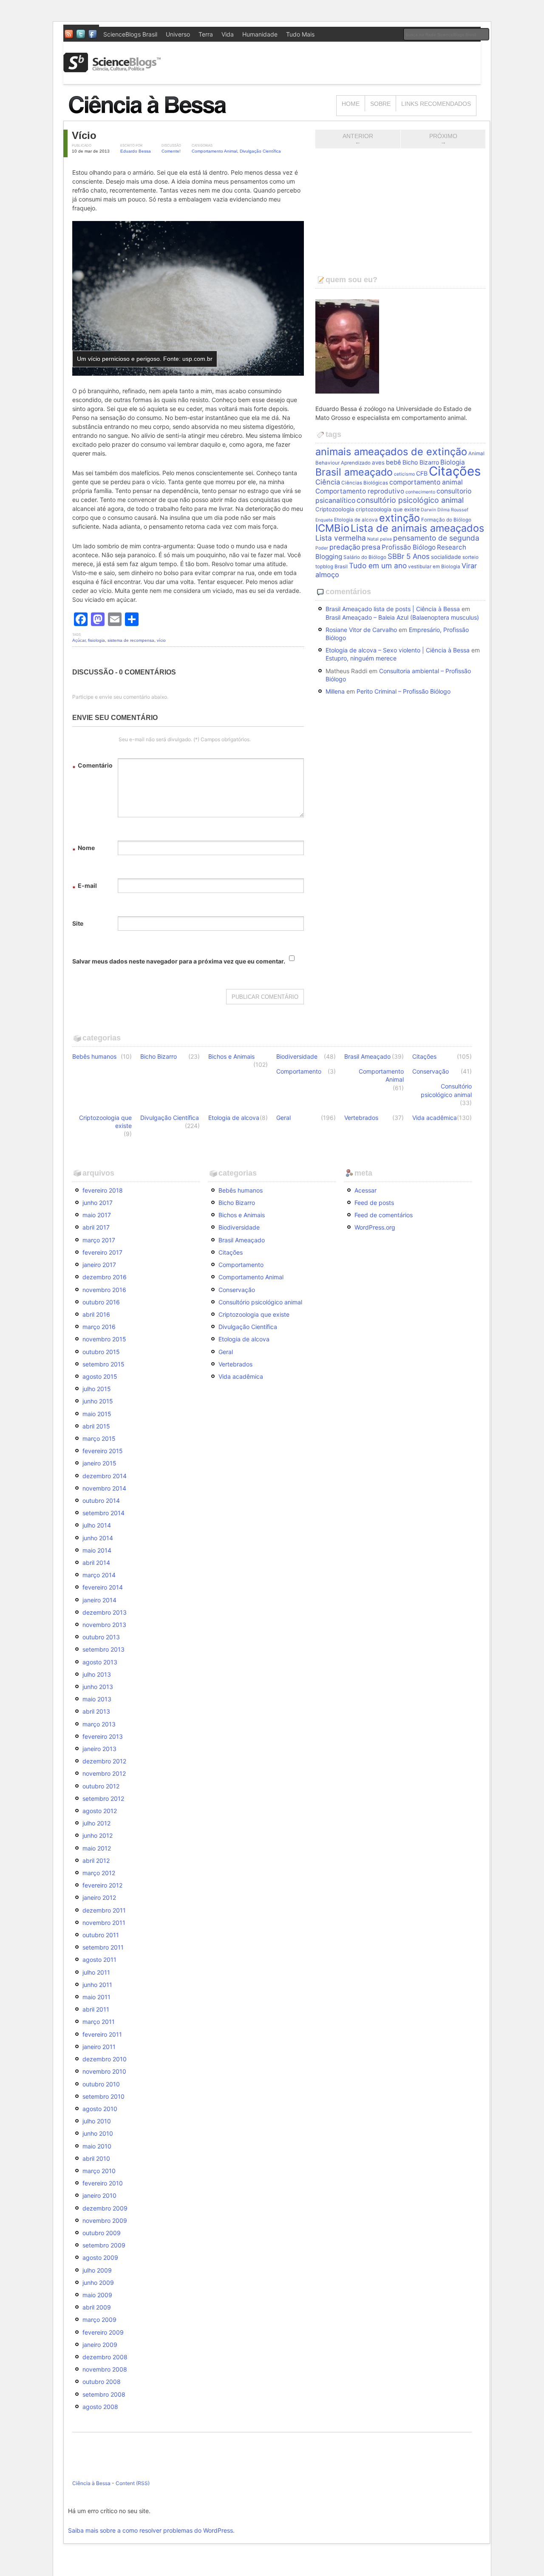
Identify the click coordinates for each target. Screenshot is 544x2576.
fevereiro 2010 (103, 2183)
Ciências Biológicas (365, 483)
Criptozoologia (335, 509)
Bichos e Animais (231, 1056)
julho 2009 (97, 2270)
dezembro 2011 (104, 1910)
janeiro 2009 (100, 2345)
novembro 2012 (104, 1773)
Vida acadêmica (435, 1118)
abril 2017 (96, 1227)
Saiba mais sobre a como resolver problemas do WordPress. (151, 2530)
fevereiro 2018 (103, 1190)
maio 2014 (97, 1550)
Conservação (431, 1071)
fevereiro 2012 (102, 1885)
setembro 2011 (103, 1947)
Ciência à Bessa (91, 2483)
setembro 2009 (104, 2245)
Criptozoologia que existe (105, 1122)
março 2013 (99, 1724)
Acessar (365, 1190)
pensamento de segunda (436, 538)
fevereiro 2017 (102, 1252)
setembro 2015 (103, 1364)
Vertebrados (361, 1118)
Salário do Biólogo (365, 557)
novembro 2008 (105, 2369)
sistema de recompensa (131, 640)
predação (345, 547)
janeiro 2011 (99, 2047)
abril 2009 (97, 2307)
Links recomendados (436, 104)
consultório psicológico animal (410, 500)
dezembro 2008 (105, 2357)
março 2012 (99, 1873)
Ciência (328, 482)
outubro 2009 (102, 2233)
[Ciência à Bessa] (153, 117)
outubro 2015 (101, 1352)
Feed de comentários (384, 1215)
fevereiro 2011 (102, 2034)
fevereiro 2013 (103, 1736)
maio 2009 (97, 2295)
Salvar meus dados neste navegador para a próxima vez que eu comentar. (179, 961)
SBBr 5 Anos (409, 556)
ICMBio (332, 528)
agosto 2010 (100, 2109)
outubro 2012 (101, 1786)
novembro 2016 (104, 1290)
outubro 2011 (101, 1935)
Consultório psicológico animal (446, 1090)
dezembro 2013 (105, 1612)
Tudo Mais (300, 34)
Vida (228, 34)
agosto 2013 (100, 1662)
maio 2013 (97, 1699)
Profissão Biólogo (409, 547)
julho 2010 (97, 2121)
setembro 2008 (104, 2394)
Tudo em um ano (378, 565)
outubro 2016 (101, 1302)
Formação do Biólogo (446, 520)
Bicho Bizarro (421, 462)
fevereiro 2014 (103, 1587)
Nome (84, 849)
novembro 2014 (104, 1488)
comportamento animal (426, 482)
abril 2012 (96, 1860)
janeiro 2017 (99, 1265)
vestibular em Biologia (434, 567)
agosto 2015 (100, 1376)
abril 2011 (96, 2009)
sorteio (470, 557)
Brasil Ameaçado (367, 1056)
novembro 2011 (104, 1923)
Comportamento (299, 1071)
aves (378, 462)
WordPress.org (375, 1227)
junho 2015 (98, 1401)
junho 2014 (98, 1538)
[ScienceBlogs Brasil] (112, 69)
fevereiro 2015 (103, 1451)
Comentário (92, 767)
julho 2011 (96, 1972)
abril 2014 (96, 1563)
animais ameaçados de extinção (391, 452)
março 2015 (99, 1438)
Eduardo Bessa (136, 151)
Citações (455, 471)
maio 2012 (97, 1848)
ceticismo (404, 474)
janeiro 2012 (99, 1897)
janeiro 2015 (99, 1463)
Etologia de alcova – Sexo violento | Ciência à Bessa (398, 650)
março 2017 (99, 1240)
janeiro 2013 (99, 1749)
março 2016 (99, 1327)
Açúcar (79, 640)
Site (78, 923)
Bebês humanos (94, 1056)
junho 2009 (98, 2283)
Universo (178, 34)
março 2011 (99, 2022)
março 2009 (99, 2320)
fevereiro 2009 (103, 2332)
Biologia (453, 462)
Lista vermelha (341, 538)
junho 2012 (98, 1835)
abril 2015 (96, 1426)
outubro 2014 (101, 1501)
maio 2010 (97, 2146)
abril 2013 (96, 1711)
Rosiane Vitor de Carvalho (361, 630)
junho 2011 (97, 1985)
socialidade (446, 557)
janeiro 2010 (99, 2195)
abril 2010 (96, 2158)
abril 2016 (96, 1314)
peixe (386, 539)
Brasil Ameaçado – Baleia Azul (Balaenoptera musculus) (402, 617)
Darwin (428, 510)
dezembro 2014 (105, 1476)
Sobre (380, 104)
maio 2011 (96, 1997)
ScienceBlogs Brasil (130, 34)
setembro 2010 (103, 2096)
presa (371, 547)
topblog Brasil (331, 567)
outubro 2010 (101, 2084)
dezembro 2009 (105, 2208)
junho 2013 (98, 1687)
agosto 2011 (99, 1960)
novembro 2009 (105, 2220)
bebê (394, 462)
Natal (373, 539)
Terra (206, 34)
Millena (335, 691)
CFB (422, 473)
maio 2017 (97, 1215)
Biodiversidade (297, 1056)
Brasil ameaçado (354, 472)
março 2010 (99, 2171)
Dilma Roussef (453, 510)
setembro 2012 (103, 1798)
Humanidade (260, 34)
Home (351, 104)
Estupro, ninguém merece (361, 658)
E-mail (85, 887)
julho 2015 (97, 1389)
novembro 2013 (104, 1625)
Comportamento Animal (214, 151)
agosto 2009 (100, 2257)
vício (161, 640)
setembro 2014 (103, 1513)
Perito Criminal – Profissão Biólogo (404, 691)
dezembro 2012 (104, 1761)
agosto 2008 (100, 2407)
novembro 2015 (104, 1339)
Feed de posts (374, 1203)
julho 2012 (96, 1823)
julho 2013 (97, 1674)
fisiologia (96, 640)
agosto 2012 (100, 1811)
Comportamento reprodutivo (360, 491)
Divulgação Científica (260, 151)
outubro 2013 (101, 1637)
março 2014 (99, 1575)
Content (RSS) (133, 2483)
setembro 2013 (103, 1649)
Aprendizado (356, 463)
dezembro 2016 (105, 1277)
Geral (283, 1118)
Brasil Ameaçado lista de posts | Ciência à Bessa (393, 609)
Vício (84, 135)
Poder (322, 548)
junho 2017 (98, 1203)
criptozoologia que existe (388, 509)
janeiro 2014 (99, 1600)
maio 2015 (97, 1414)
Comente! (171, 151)
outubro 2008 (102, 2382)
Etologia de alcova (356, 520)
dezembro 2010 (105, 2059)
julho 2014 (97, 1525)
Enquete (324, 520)
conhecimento (420, 492)
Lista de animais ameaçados (417, 528)
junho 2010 (98, 2133)
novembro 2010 (104, 2071)
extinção (399, 518)
